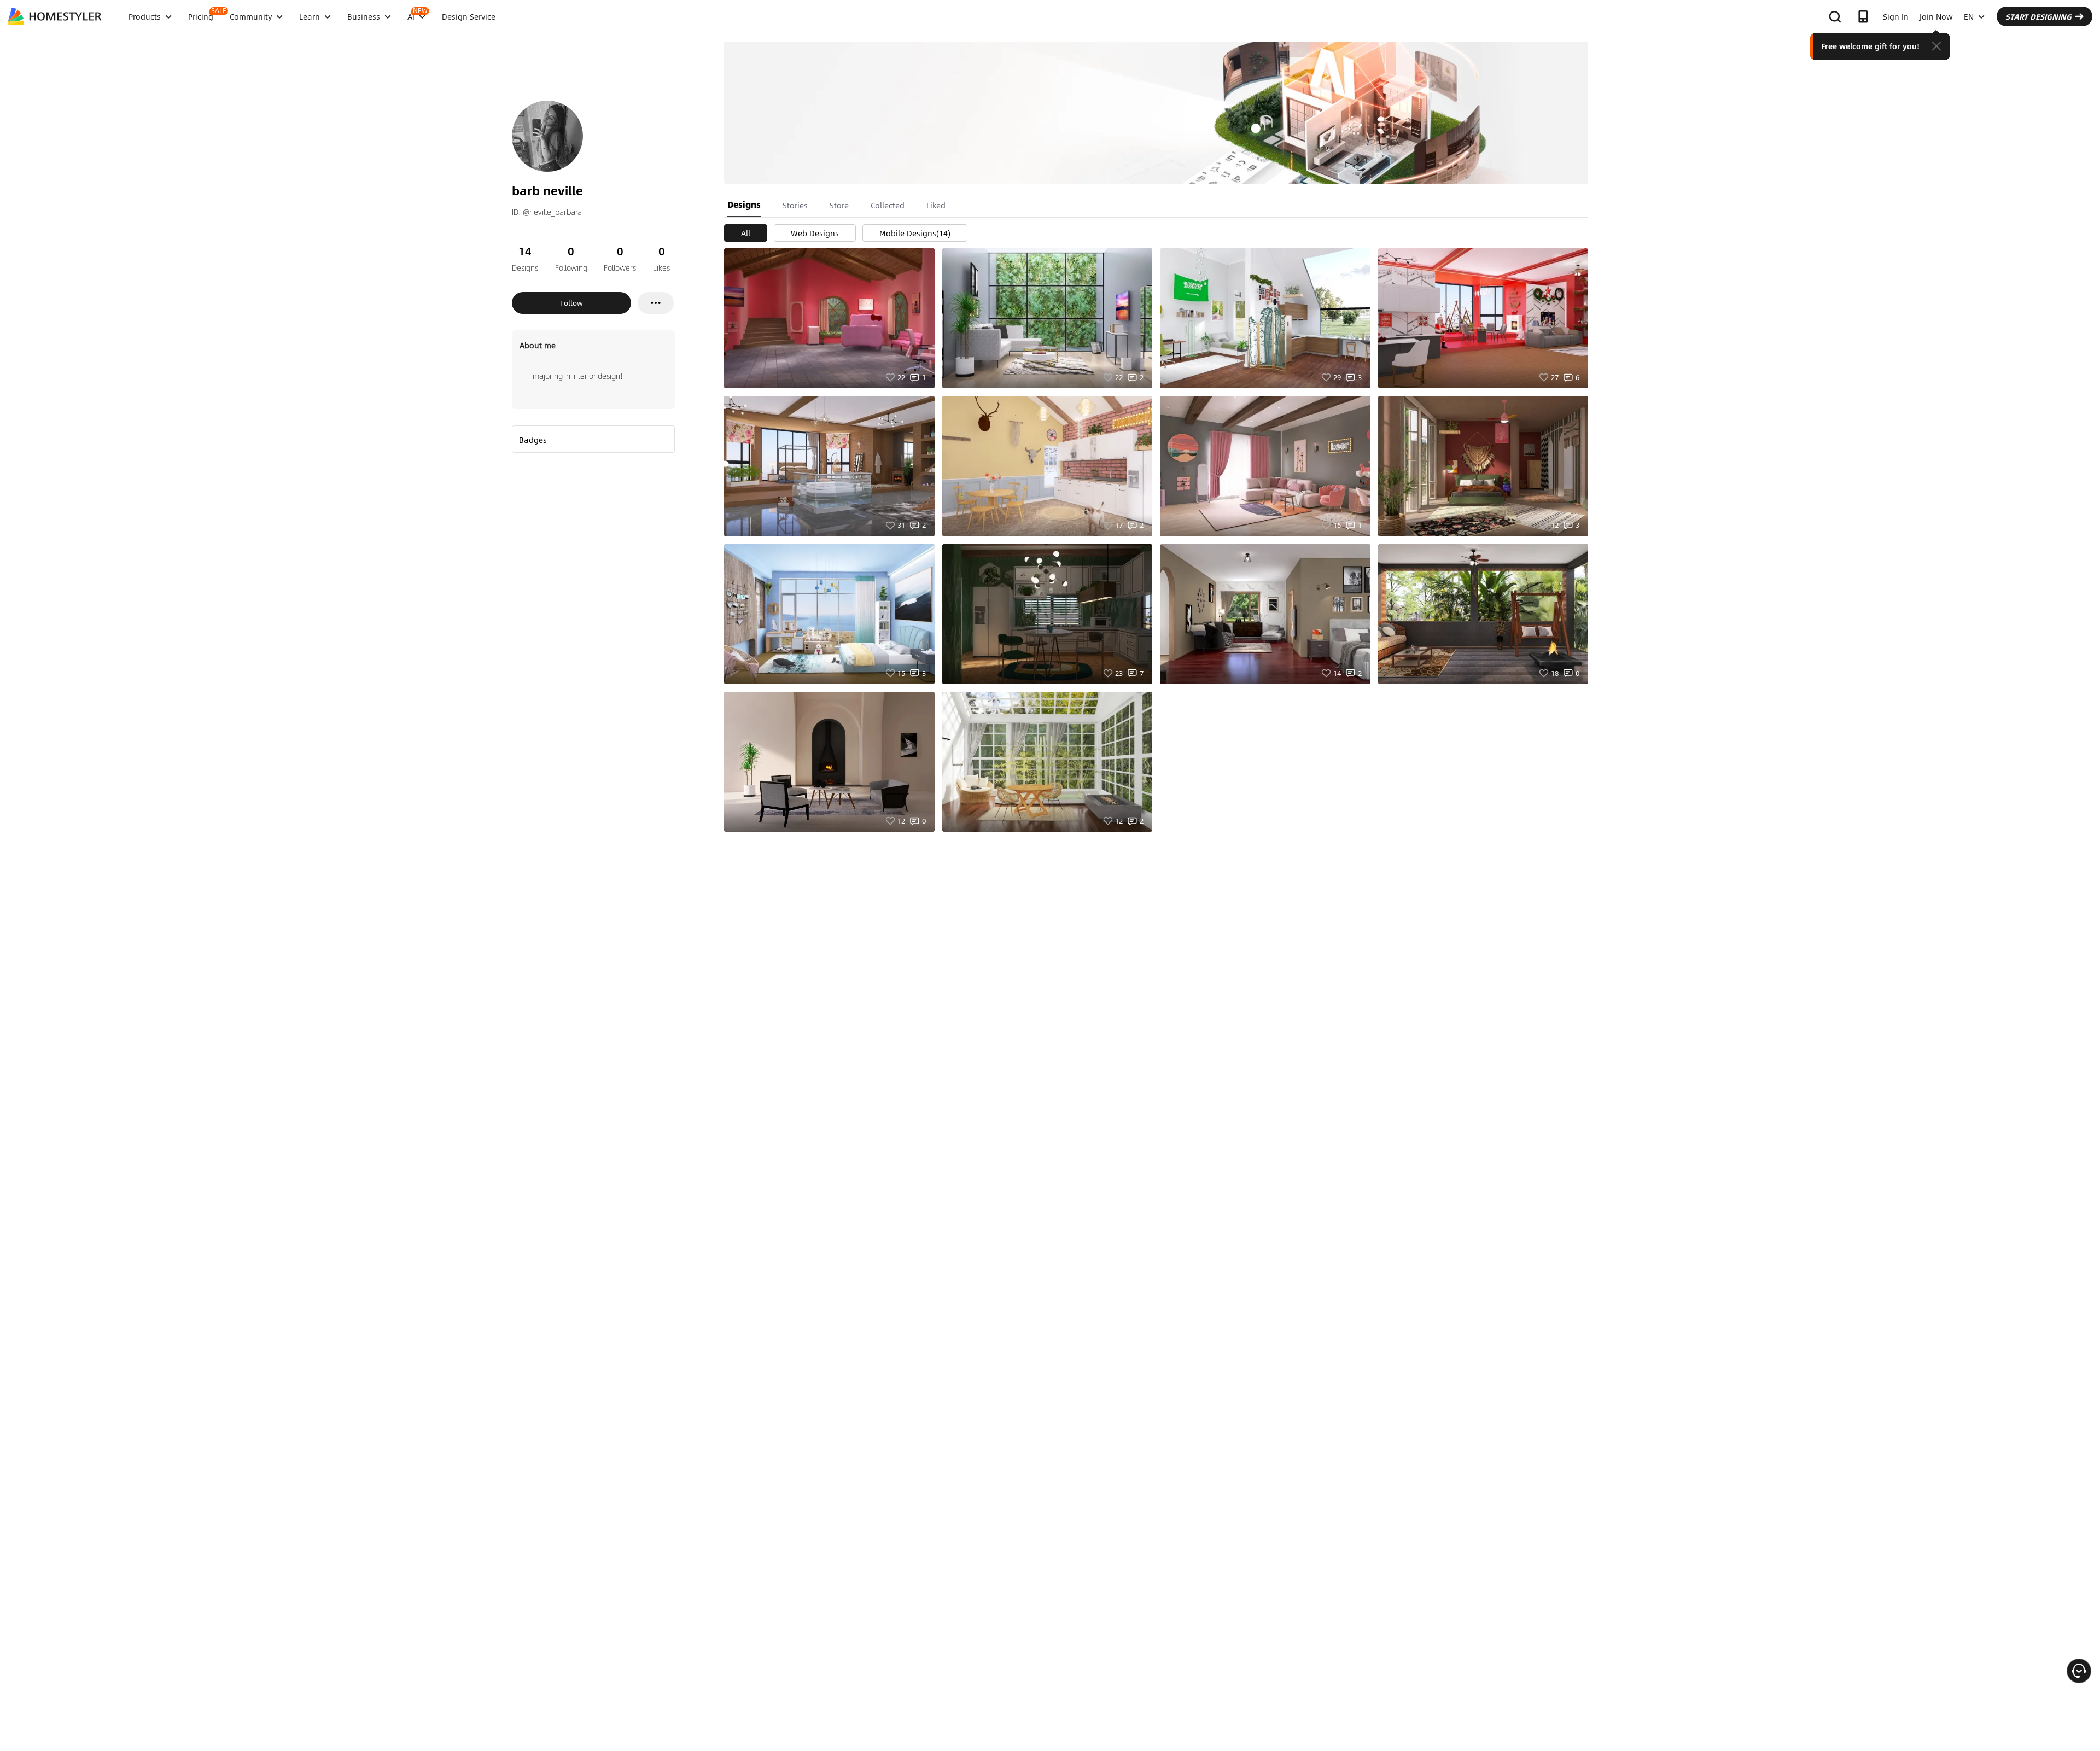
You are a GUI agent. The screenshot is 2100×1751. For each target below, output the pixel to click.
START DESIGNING (2038, 16)
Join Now (1936, 16)
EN (1969, 16)
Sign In (1896, 16)
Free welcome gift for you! (1870, 46)
